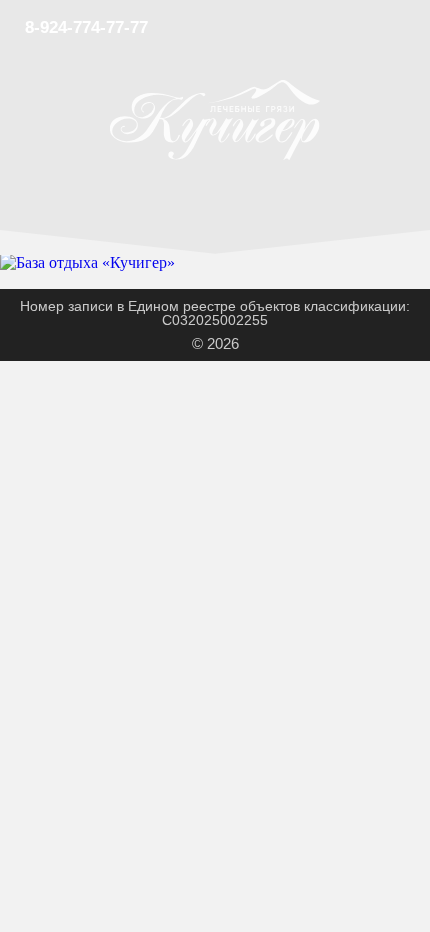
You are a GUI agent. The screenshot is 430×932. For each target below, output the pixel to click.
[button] (410, 27)
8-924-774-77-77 (86, 27)
